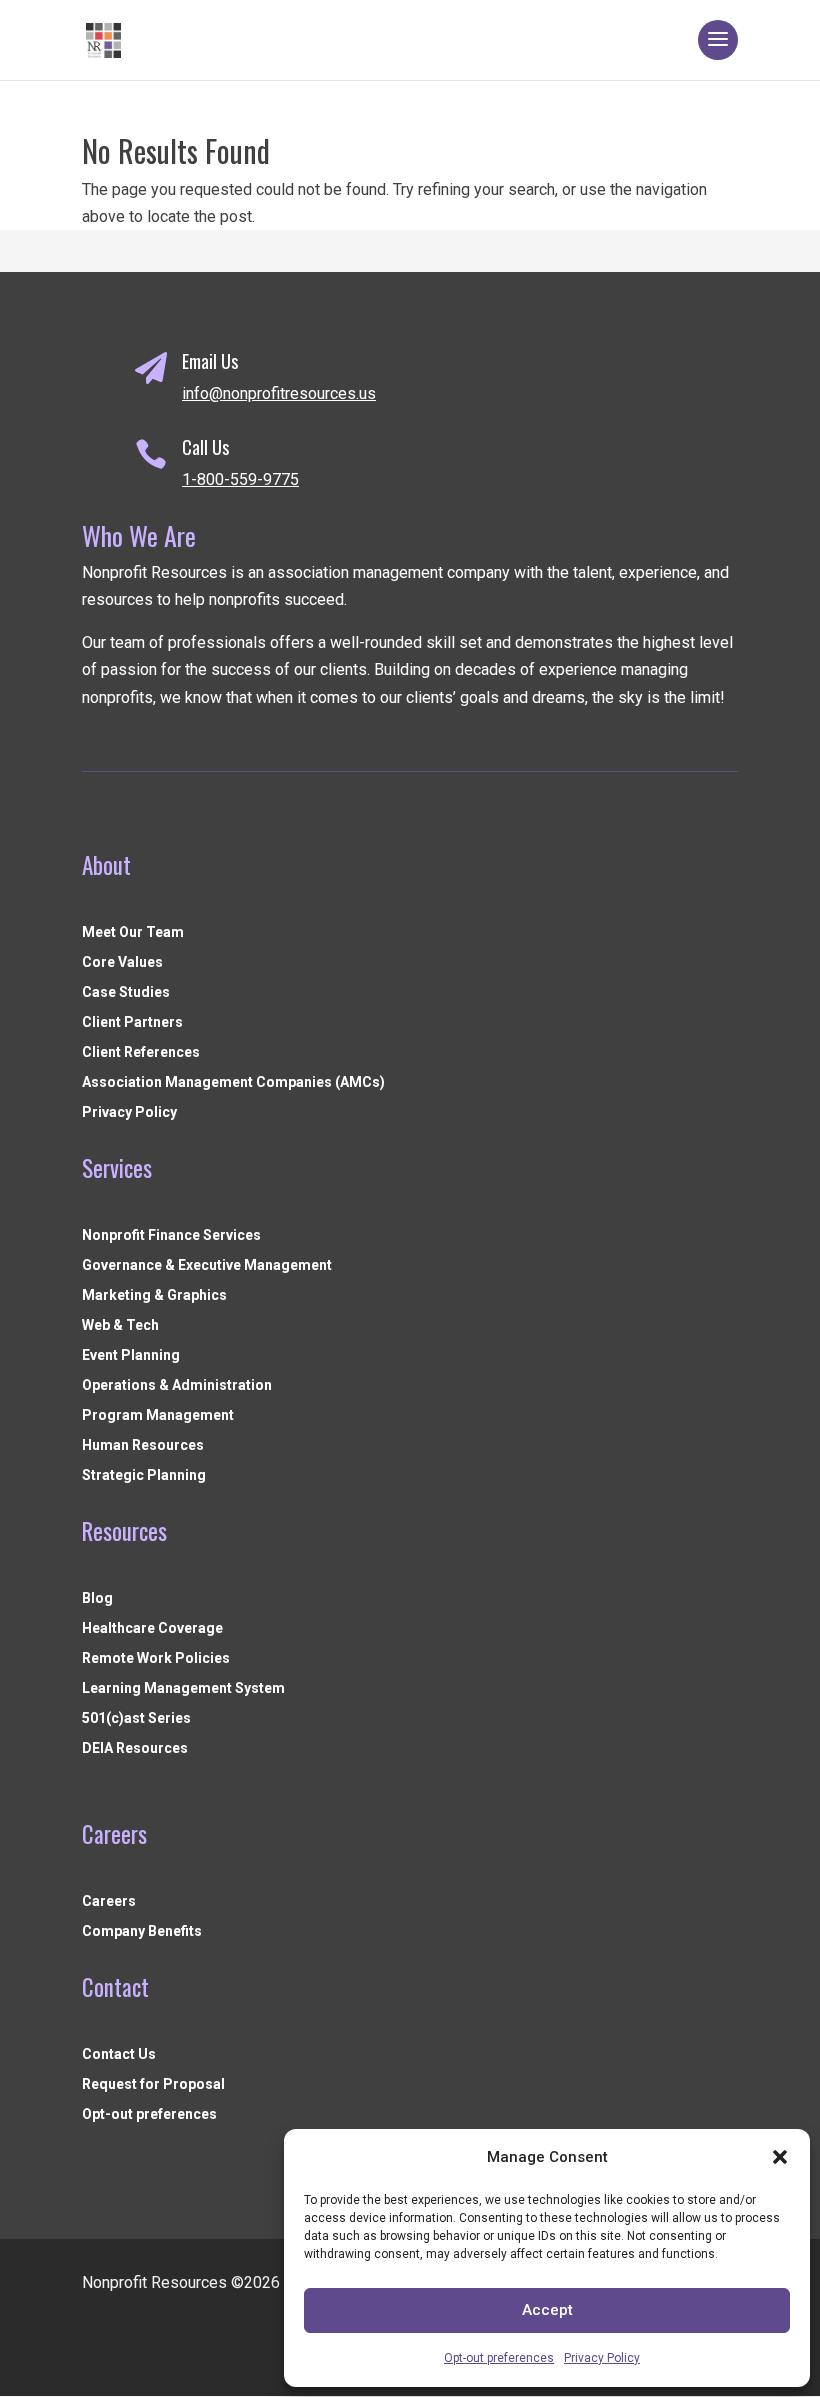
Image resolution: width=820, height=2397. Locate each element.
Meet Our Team (133, 932)
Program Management (158, 1415)
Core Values (122, 962)
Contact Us (119, 2054)
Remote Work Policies (156, 1658)
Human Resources (143, 1445)
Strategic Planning (144, 1475)
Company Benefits (142, 1931)
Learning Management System (183, 1688)
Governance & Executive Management (207, 1265)
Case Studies (126, 992)
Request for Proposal (153, 2084)
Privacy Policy (602, 2358)
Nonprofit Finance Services (171, 1235)
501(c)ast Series (136, 1718)
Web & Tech (120, 1325)
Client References (141, 1052)
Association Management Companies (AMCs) (233, 1082)
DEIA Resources (135, 1748)
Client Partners (132, 1022)
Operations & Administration (177, 1385)
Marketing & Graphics (154, 1295)
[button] (780, 2157)
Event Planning (131, 1355)
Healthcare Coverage (152, 1628)
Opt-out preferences (499, 2358)
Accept (547, 2310)
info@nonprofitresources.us (279, 393)
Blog (97, 1598)
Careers (109, 1901)
